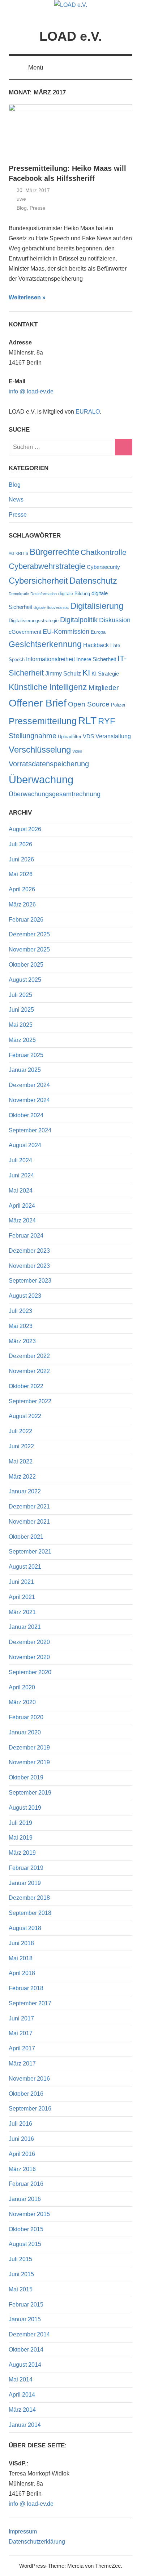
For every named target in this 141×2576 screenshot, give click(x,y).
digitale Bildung (74, 594)
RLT (87, 721)
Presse (38, 208)
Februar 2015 (26, 2305)
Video (77, 751)
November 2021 (29, 1522)
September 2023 (30, 1281)
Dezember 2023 (29, 1251)
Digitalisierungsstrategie (34, 621)
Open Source (89, 704)
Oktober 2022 (26, 1386)
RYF (107, 721)
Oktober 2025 (26, 965)
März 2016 (22, 2169)
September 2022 (30, 1401)
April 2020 (22, 1687)
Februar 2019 (26, 1868)
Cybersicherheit (38, 581)
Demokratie (19, 594)
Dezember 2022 (29, 1356)
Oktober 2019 (26, 1777)
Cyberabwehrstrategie (47, 566)
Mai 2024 (21, 1191)
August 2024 (25, 1145)
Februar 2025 (26, 1055)
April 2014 (22, 2395)
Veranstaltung (113, 736)
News (16, 500)
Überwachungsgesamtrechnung (55, 794)
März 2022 (22, 1477)
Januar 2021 (25, 1627)
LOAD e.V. (71, 36)
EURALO (88, 412)
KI (86, 673)
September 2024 (30, 1130)
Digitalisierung (97, 606)
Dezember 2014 (29, 2334)
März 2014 (22, 2410)
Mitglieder (104, 688)
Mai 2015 (21, 2289)
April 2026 (22, 889)
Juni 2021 (21, 1582)
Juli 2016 (20, 2124)
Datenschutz (93, 581)
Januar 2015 (25, 2319)
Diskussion (115, 620)
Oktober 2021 (26, 1537)
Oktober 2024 (26, 1115)
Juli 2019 (20, 1823)
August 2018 (25, 1928)
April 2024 (22, 1206)
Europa (98, 632)
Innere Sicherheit (96, 659)
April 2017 (22, 2048)
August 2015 (25, 2244)
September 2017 (30, 2003)
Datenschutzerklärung (37, 2542)
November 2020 (29, 1657)
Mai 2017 (21, 2033)
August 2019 (25, 1808)
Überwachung (41, 779)
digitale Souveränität (51, 607)
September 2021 (30, 1552)
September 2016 (30, 2109)
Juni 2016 (21, 2139)
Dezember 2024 (29, 1085)
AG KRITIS (18, 553)
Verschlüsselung (40, 750)
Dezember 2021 (29, 1507)
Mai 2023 (21, 1326)
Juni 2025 (21, 1010)
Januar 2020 (25, 1732)
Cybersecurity (103, 567)
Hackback (96, 645)
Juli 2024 (20, 1160)
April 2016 (22, 2154)
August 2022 (25, 1416)
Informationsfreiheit (50, 659)
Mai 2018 (21, 1958)
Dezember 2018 (29, 1898)
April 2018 (22, 1973)
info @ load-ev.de (31, 391)
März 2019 (22, 1853)
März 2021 (22, 1612)
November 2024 (29, 1100)
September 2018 (30, 1913)
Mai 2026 (21, 874)
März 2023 (22, 1341)
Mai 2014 (21, 2379)
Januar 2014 (25, 2425)
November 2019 (29, 1762)
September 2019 (30, 1793)
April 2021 (22, 1597)
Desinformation (44, 594)
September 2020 (30, 1672)
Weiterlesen (25, 297)
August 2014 (25, 2365)
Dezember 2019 (29, 1748)
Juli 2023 (20, 1311)
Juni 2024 (21, 1175)
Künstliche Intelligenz (48, 687)
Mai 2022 (21, 1461)
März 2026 (22, 904)
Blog (22, 208)
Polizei (118, 705)
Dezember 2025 (29, 934)
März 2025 (22, 1040)
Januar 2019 (25, 1883)
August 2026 (25, 829)
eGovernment (25, 632)
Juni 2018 (21, 1943)
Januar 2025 (25, 1070)
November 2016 (29, 2079)
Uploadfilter (70, 737)
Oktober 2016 (26, 2094)
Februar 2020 (26, 1717)
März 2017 (22, 2064)
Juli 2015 (20, 2259)
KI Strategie (105, 674)
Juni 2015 (21, 2274)
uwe (21, 199)
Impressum (23, 2532)
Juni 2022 (21, 1446)
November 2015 (29, 2214)
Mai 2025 (21, 1025)
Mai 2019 (21, 1838)
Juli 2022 (20, 1431)
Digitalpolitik (79, 620)
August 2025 (25, 980)
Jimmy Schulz (63, 673)
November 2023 (29, 1266)
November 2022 (29, 1371)
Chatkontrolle (104, 552)
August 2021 (25, 1567)
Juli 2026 (20, 844)
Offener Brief (38, 703)
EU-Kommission (66, 632)
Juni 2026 (21, 859)
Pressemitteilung (43, 721)
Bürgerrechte (54, 552)
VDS (88, 736)
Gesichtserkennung (45, 644)
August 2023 (25, 1296)
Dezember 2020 (29, 1642)
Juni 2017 (21, 2018)
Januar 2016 (25, 2199)
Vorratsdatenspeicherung (49, 764)
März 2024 (22, 1220)
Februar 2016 (26, 2184)
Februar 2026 (26, 920)
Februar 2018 (26, 1988)
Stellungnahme (33, 736)
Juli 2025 (20, 995)
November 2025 (29, 950)
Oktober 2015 (26, 2229)
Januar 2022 (25, 1491)
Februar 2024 (26, 1236)
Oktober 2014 (26, 2350)
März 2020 (22, 1702)
